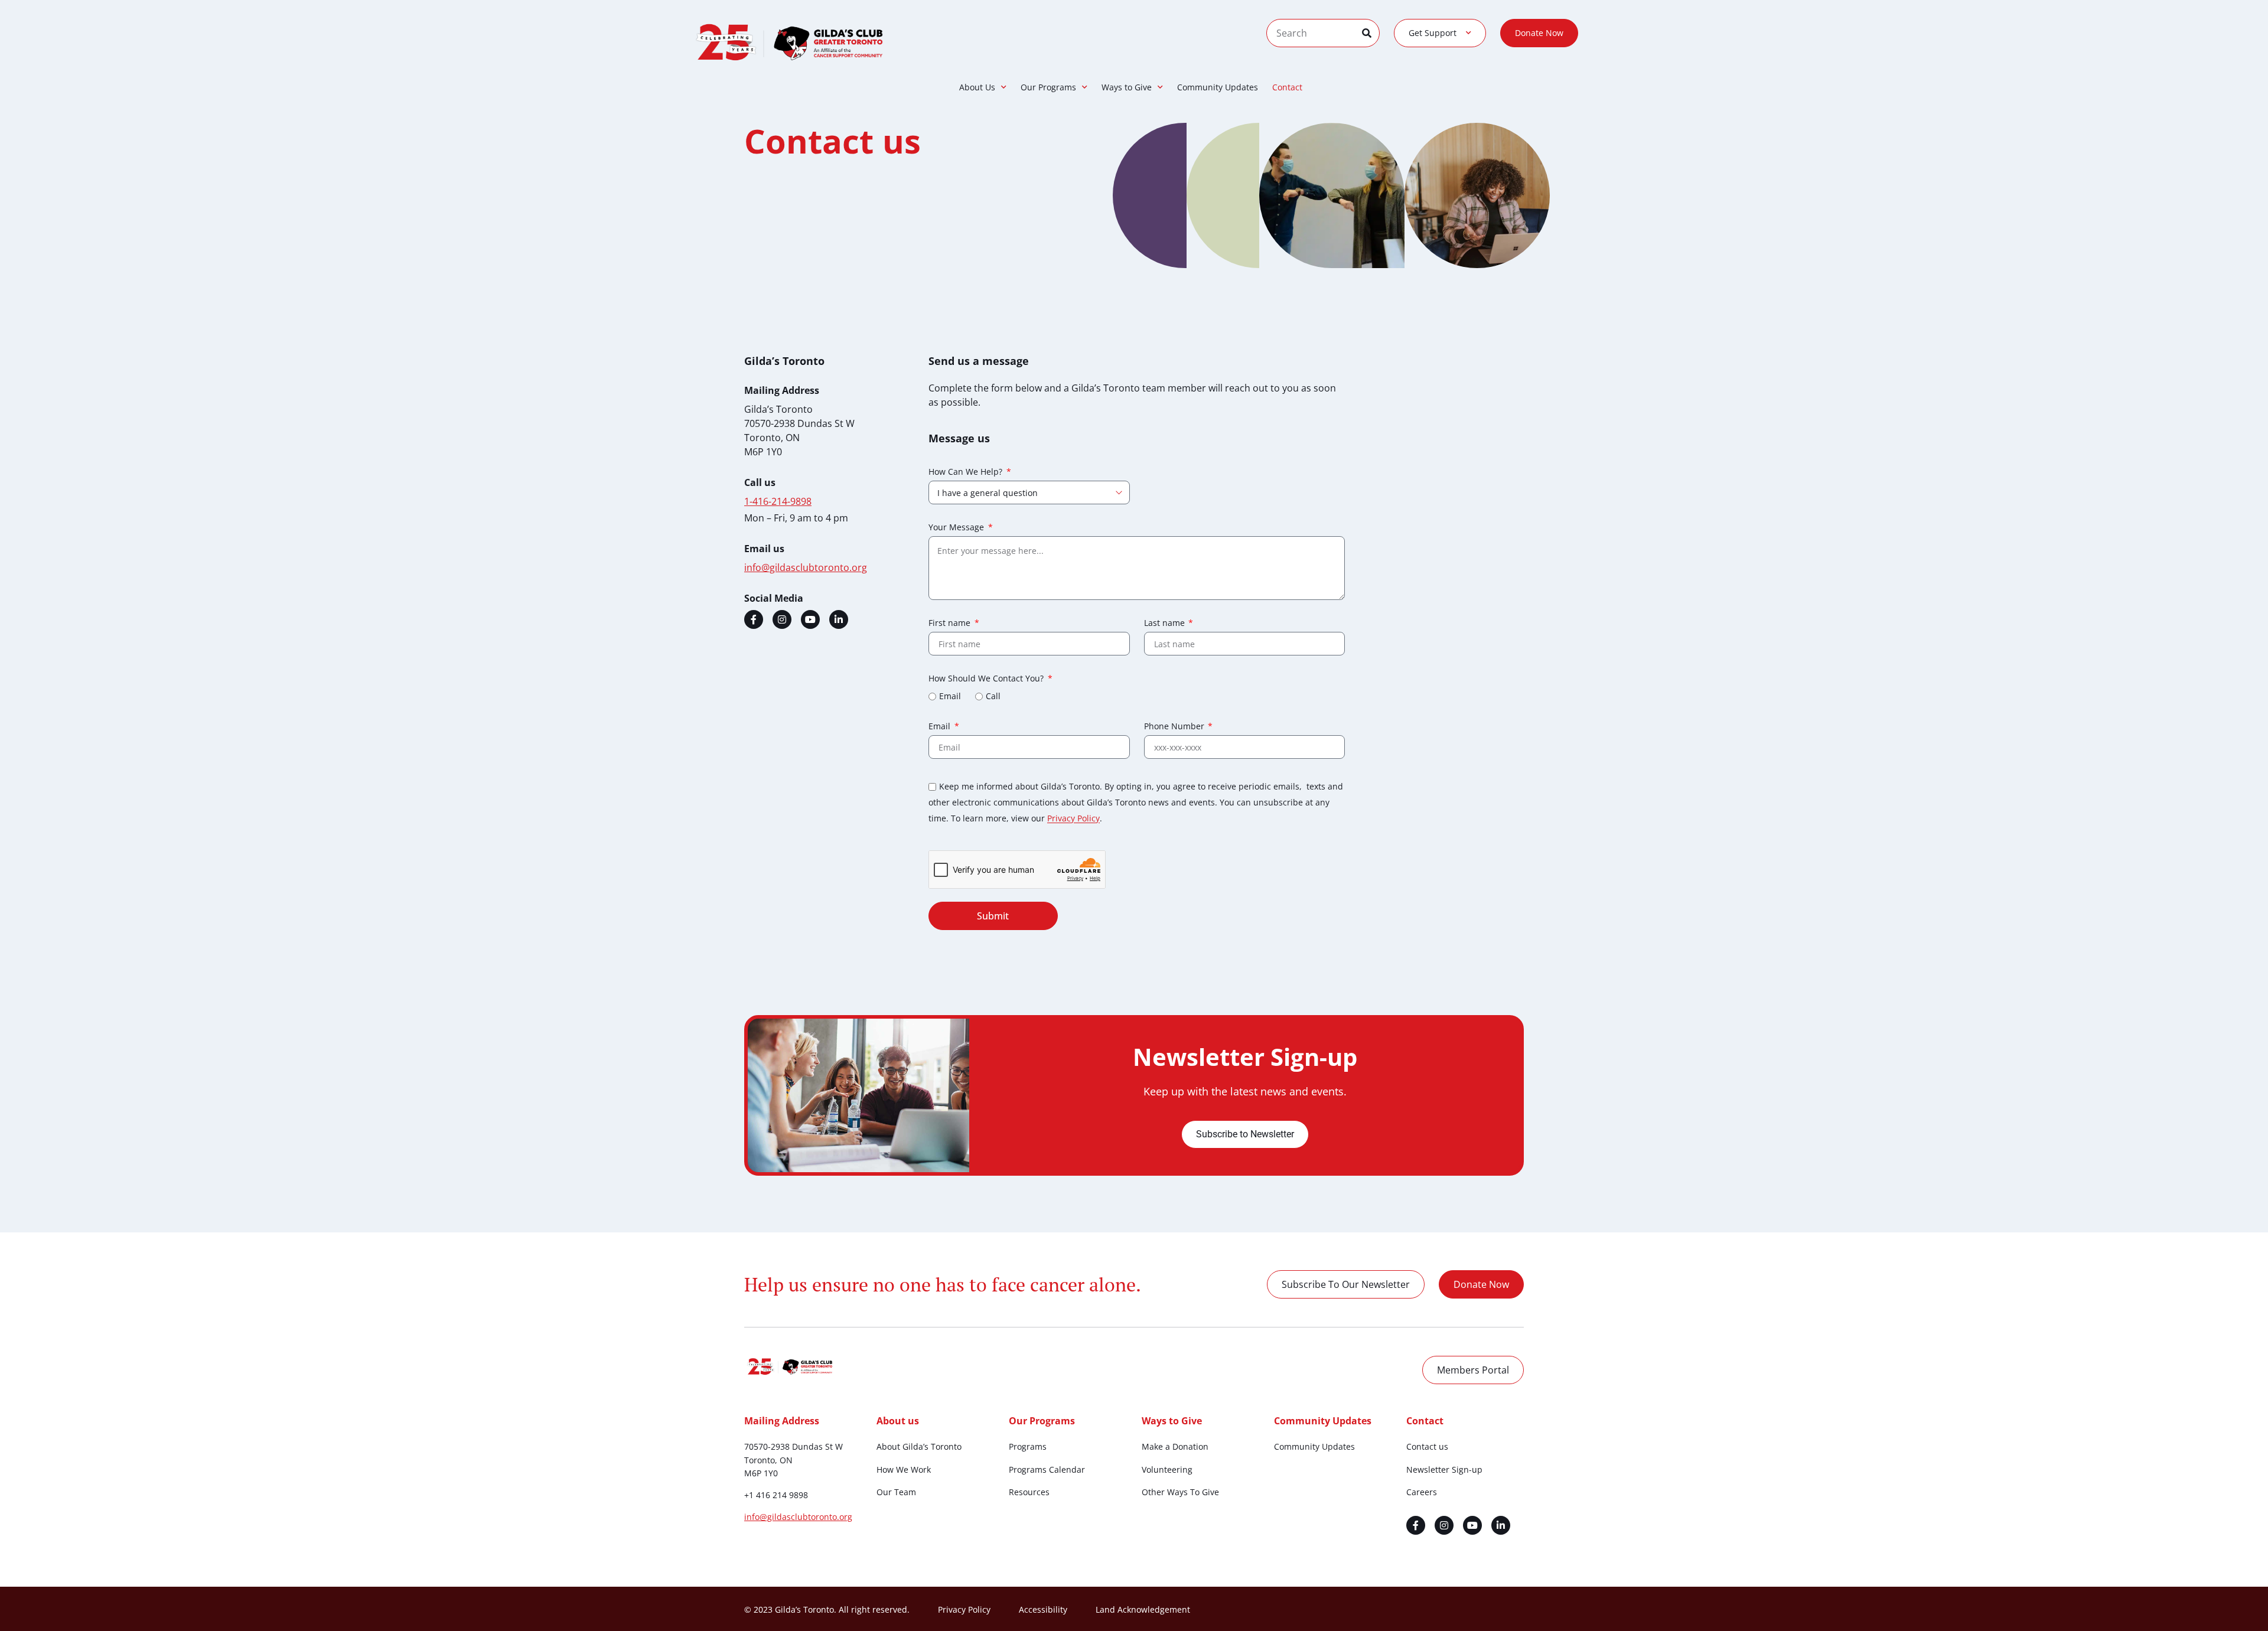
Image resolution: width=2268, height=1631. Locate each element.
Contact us (1427, 1446)
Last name (1166, 624)
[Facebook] (754, 619)
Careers (1422, 1492)
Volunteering (1167, 1469)
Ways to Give (1127, 87)
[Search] (1371, 33)
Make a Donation (1175, 1446)
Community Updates (1218, 87)
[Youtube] (810, 619)
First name (951, 624)
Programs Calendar (1047, 1469)
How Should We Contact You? (987, 679)
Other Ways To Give (1180, 1492)
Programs (1028, 1446)
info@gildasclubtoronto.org (798, 1517)
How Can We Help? (967, 472)
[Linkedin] (839, 619)
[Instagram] (782, 619)
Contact (1287, 87)
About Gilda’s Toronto (919, 1446)
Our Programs (1048, 87)
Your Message (957, 528)
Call (993, 697)
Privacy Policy (1073, 819)
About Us (977, 87)
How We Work (904, 1469)
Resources (1029, 1492)
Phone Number (1175, 727)
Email (950, 697)
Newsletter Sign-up (1444, 1469)
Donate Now (1539, 33)
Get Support (1433, 33)
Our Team (896, 1492)
